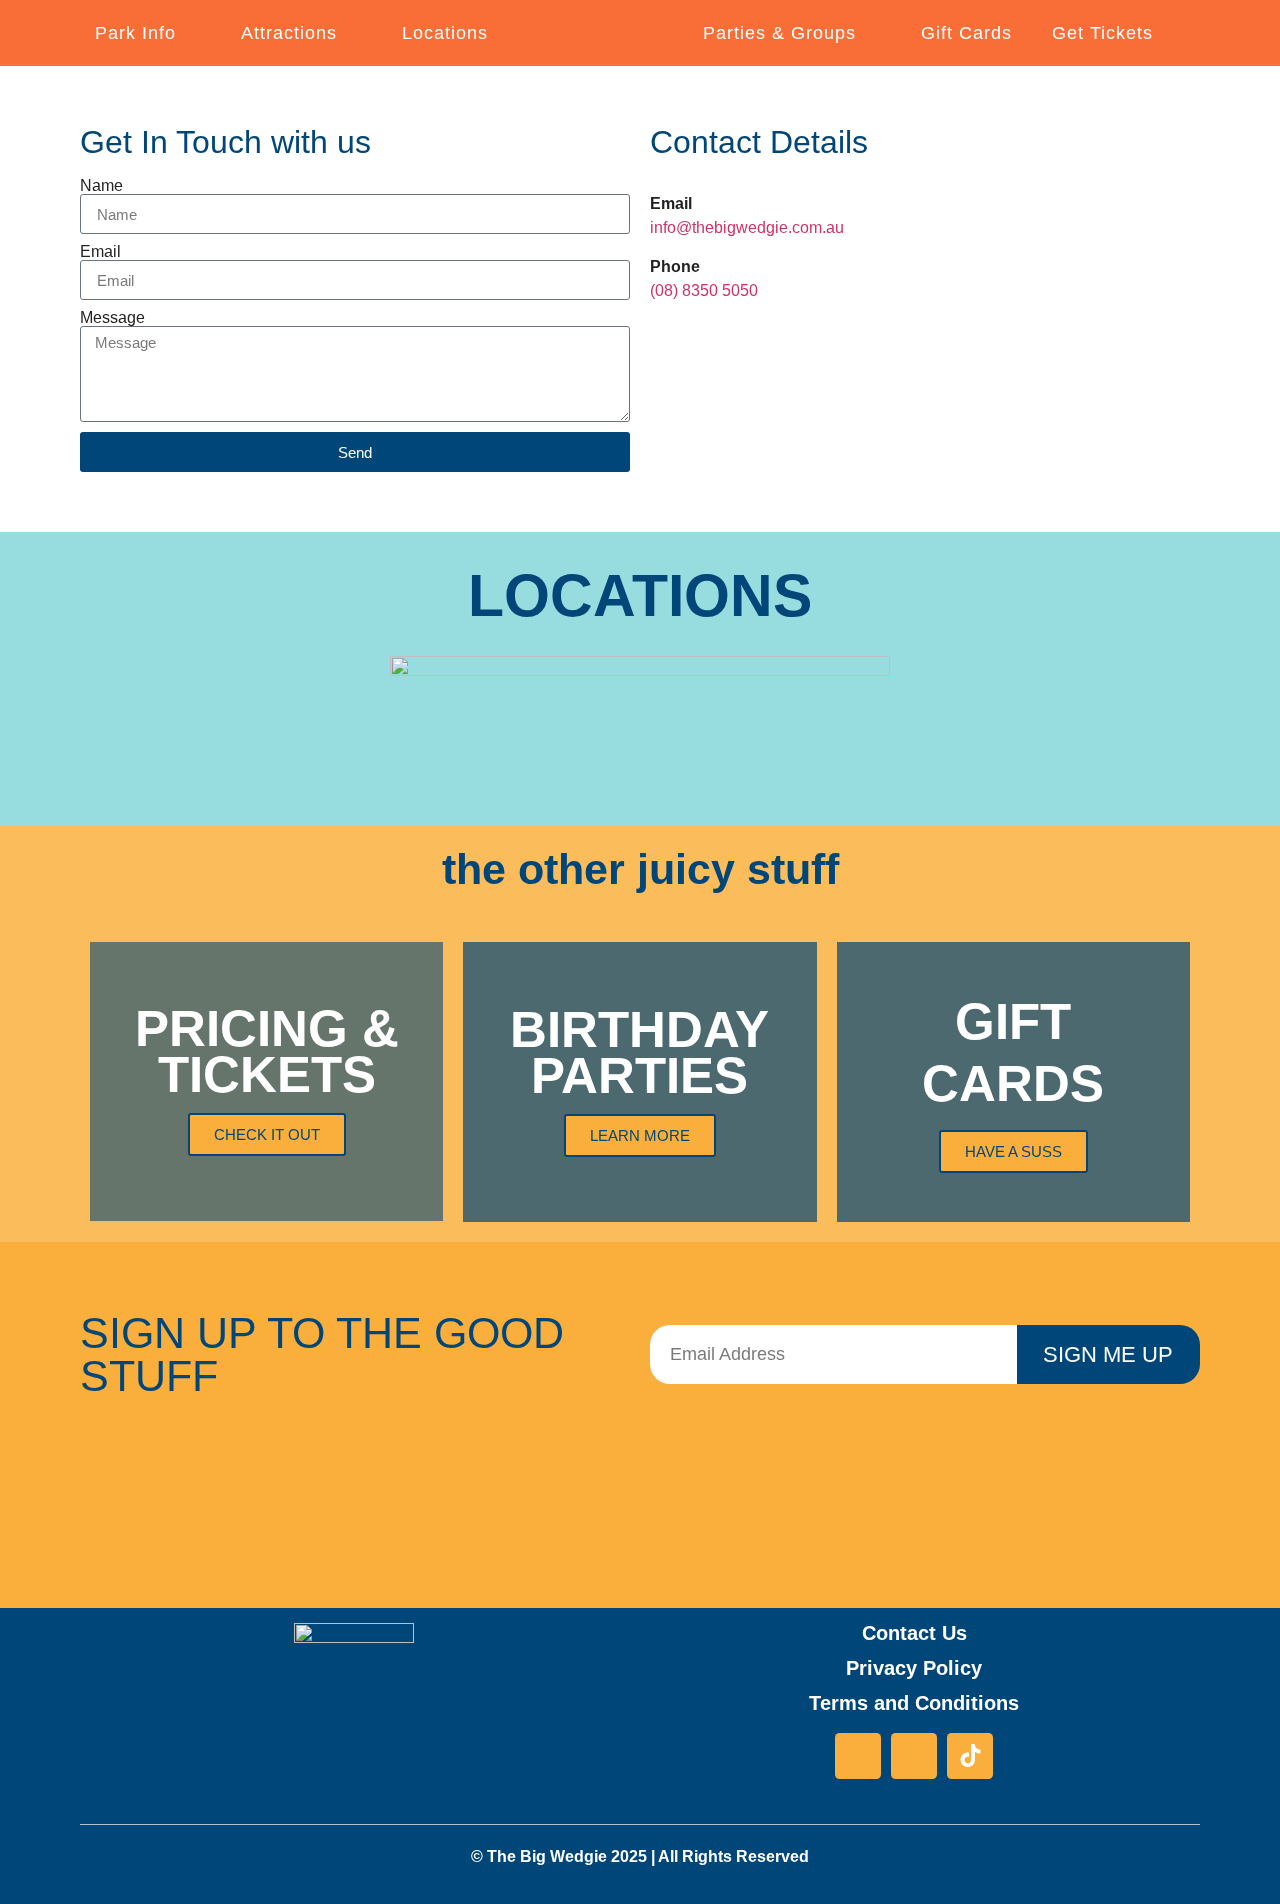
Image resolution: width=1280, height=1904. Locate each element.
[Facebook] (858, 1756)
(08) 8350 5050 (704, 290)
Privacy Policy (914, 1668)
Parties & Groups (779, 33)
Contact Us (914, 1633)
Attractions (289, 33)
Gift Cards (966, 33)
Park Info (135, 33)
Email (100, 252)
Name (101, 186)
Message (112, 318)
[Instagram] (914, 1756)
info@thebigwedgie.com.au (747, 227)
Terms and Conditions (914, 1703)
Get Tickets (1102, 33)
